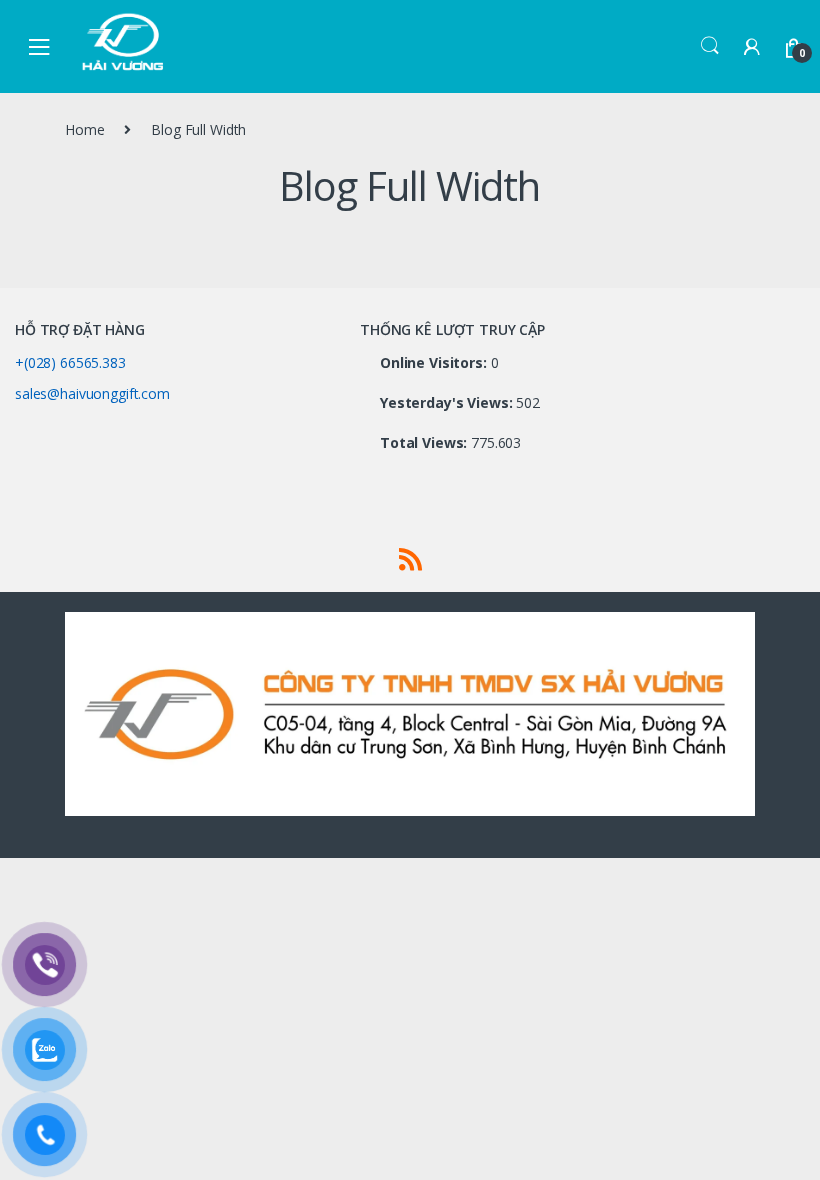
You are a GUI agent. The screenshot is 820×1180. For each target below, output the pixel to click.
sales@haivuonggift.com (92, 393)
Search (710, 46)
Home (84, 129)
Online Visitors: (435, 363)
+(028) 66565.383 (70, 362)
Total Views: (425, 443)
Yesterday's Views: (448, 403)
